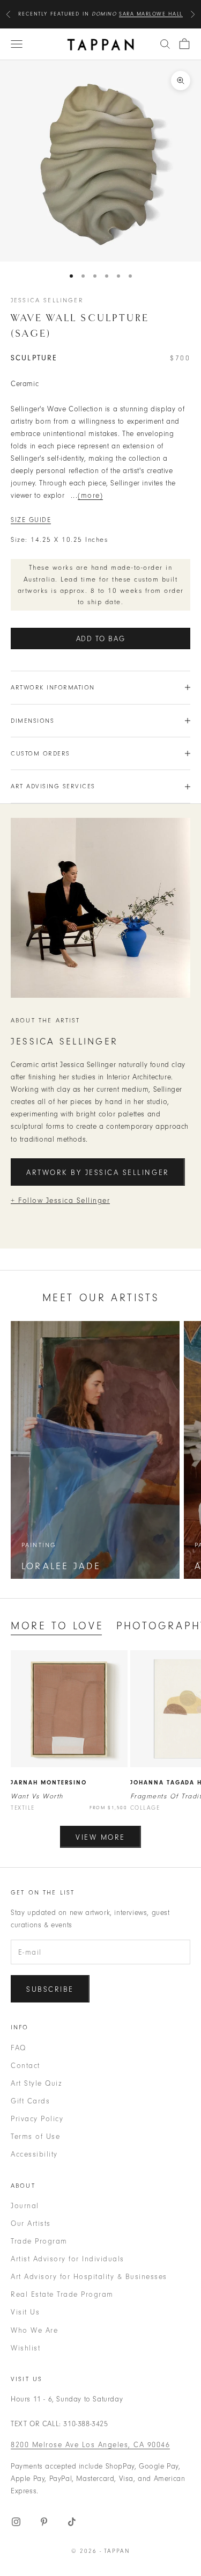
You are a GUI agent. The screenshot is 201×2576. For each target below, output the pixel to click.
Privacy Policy (37, 2119)
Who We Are (34, 2330)
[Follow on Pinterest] (44, 2522)
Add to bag (101, 639)
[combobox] (165, 44)
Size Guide (31, 520)
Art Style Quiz (36, 2083)
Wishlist (25, 2348)
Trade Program (39, 2241)
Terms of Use (35, 2136)
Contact (25, 2066)
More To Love (57, 1626)
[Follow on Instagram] (16, 2522)
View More (100, 1837)
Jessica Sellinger (47, 300)
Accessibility (34, 2154)
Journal (25, 2206)
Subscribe (50, 1989)
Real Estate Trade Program (62, 2294)
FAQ (18, 2048)
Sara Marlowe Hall (151, 14)
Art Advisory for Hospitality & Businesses (89, 2277)
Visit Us (25, 2312)
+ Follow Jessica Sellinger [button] (60, 1200)
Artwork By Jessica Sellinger (98, 1173)
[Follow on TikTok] (72, 2522)
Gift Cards (30, 2101)
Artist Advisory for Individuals (68, 2259)
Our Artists (31, 2223)
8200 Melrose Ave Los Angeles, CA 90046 (90, 2445)
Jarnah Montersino (49, 1783)
